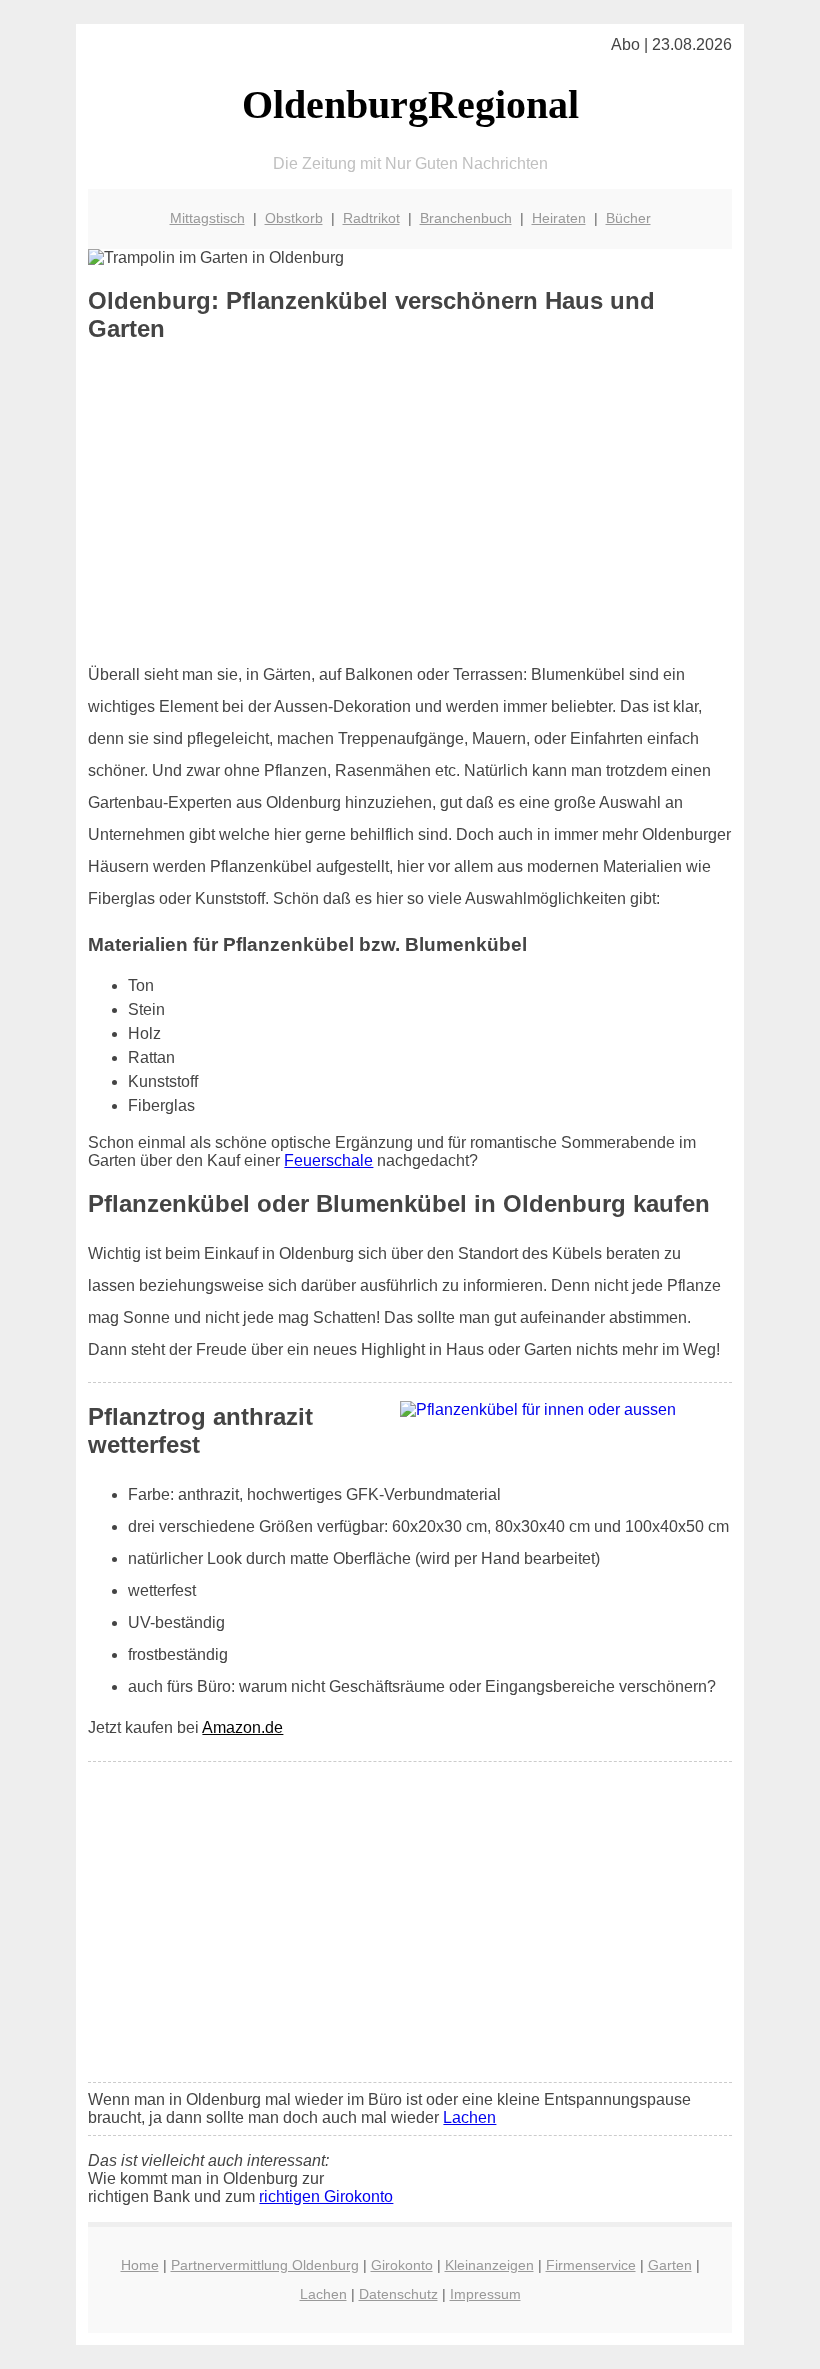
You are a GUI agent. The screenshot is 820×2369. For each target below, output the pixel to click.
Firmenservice (591, 2265)
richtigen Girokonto (326, 2196)
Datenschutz (398, 2294)
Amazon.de (242, 1727)
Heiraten (559, 218)
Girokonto (402, 2265)
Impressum (485, 2294)
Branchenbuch (466, 218)
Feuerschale (328, 1160)
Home (140, 2265)
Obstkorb (294, 218)
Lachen (469, 2117)
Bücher (628, 218)
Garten (670, 2265)
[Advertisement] (410, 503)
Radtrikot (371, 218)
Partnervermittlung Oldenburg (265, 2265)
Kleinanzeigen (489, 2265)
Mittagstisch (207, 218)
